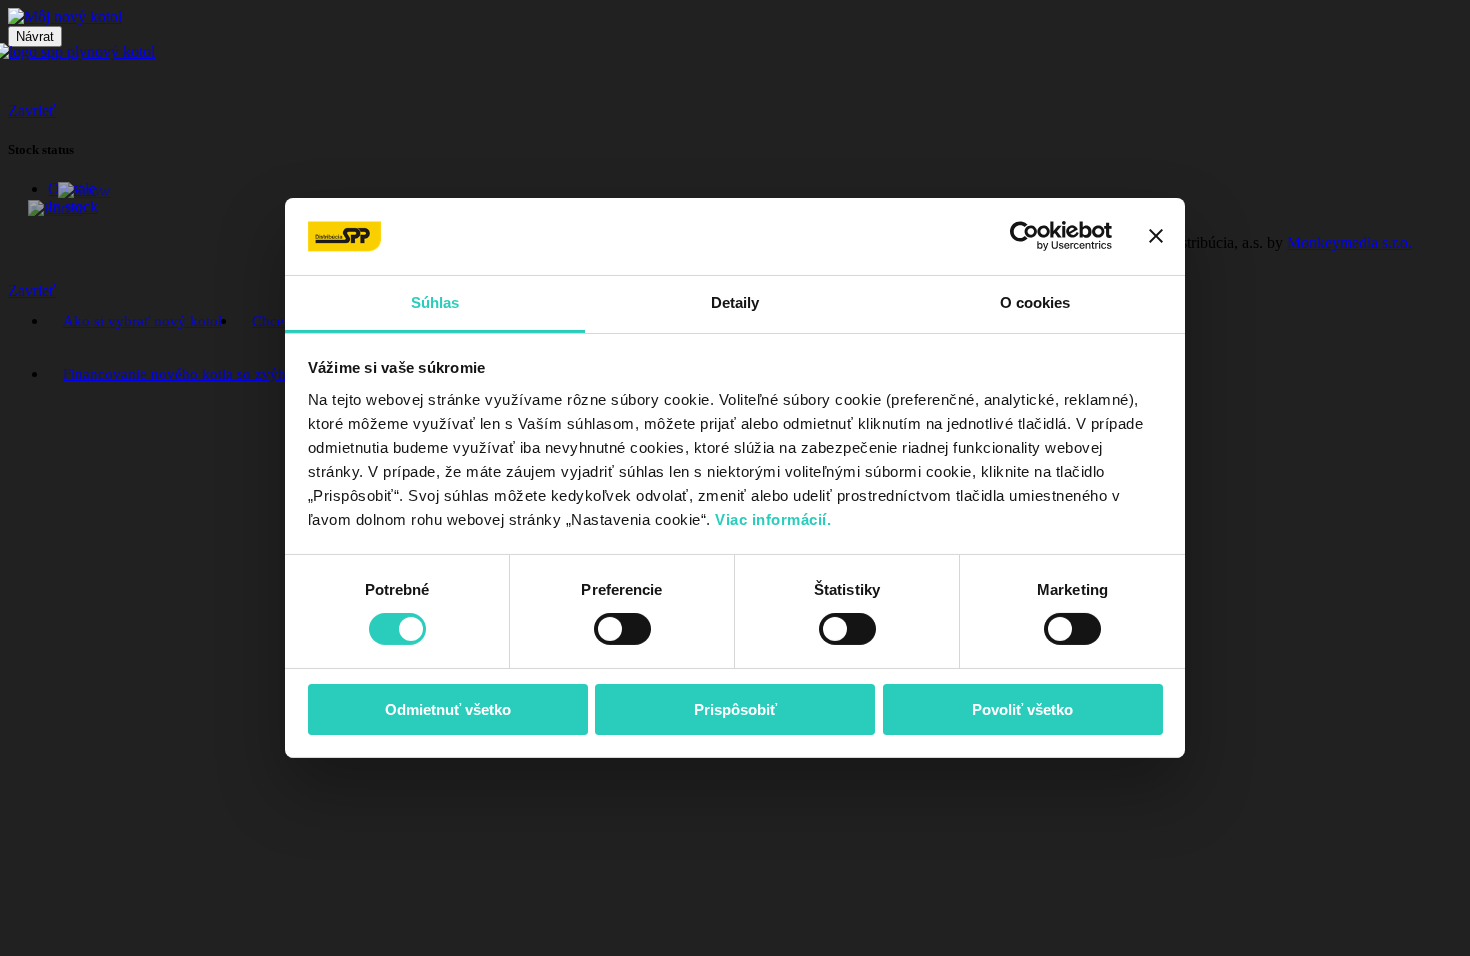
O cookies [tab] (1035, 302)
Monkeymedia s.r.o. (1349, 242)
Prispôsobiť (735, 709)
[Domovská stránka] (65, 16)
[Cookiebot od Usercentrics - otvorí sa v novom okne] (1024, 236)
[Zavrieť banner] (1156, 236)
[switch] (622, 629)
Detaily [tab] (735, 302)
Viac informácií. (775, 519)
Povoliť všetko (1022, 709)
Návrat (35, 36)
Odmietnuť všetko (448, 709)
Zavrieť (32, 110)
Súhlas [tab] (435, 302)
